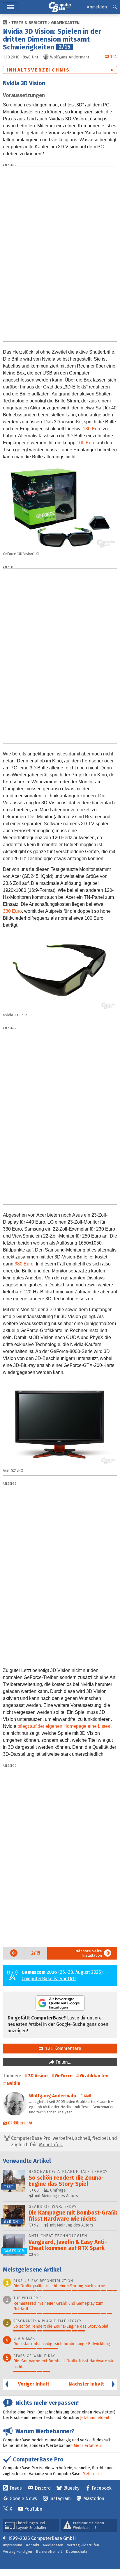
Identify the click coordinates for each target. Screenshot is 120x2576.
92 (36, 2225)
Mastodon (94, 2499)
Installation (89, 1953)
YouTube (33, 2509)
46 (36, 2255)
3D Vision (38, 2076)
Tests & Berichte (29, 23)
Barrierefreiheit (49, 2551)
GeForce (64, 2076)
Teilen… (63, 2062)
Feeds (16, 2488)
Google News (23, 2499)
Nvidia (14, 2083)
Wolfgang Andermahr (53, 2096)
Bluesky (71, 2488)
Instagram (60, 2499)
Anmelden (97, 7)
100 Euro (86, 443)
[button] (115, 7)
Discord (43, 2488)
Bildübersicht (20, 2123)
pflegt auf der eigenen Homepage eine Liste (63, 1726)
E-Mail (86, 2096)
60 (36, 2190)
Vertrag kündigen (17, 2551)
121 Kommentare (62, 2048)
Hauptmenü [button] (10, 7)
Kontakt (33, 2545)
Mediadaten (53, 2545)
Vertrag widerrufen (83, 2545)
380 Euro (24, 1264)
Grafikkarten (65, 23)
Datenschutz (77, 2551)
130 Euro (92, 429)
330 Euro (12, 911)
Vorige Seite (10, 1953)
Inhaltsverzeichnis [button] (38, 70)
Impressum (13, 2545)
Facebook (102, 2488)
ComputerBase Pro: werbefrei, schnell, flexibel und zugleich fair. (63, 2141)
